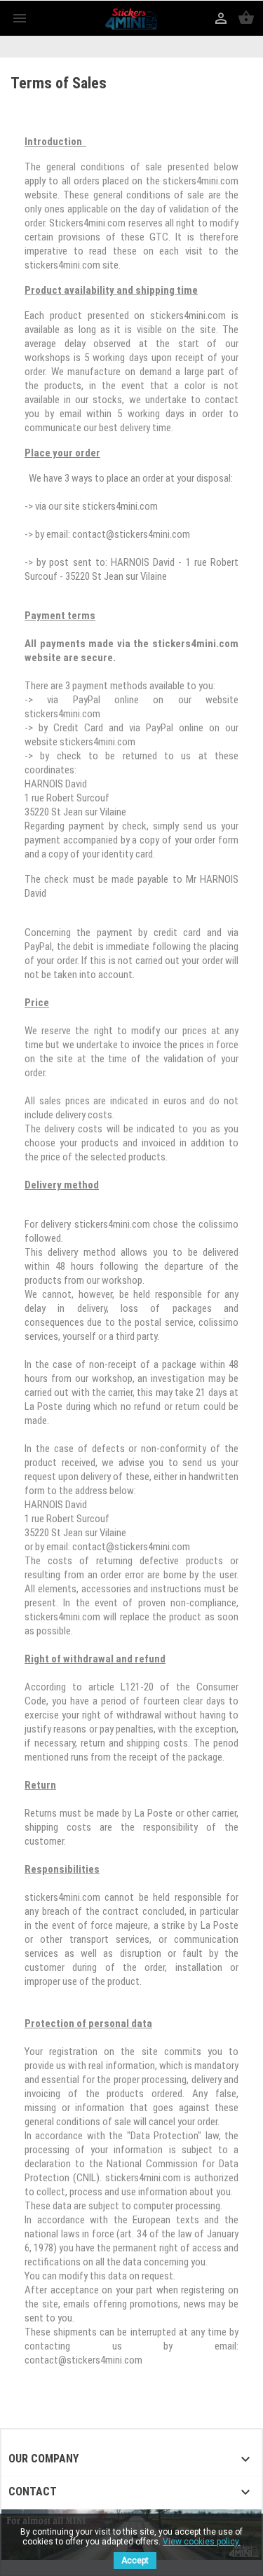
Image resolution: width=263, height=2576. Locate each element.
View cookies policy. (202, 2542)
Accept (135, 2561)
